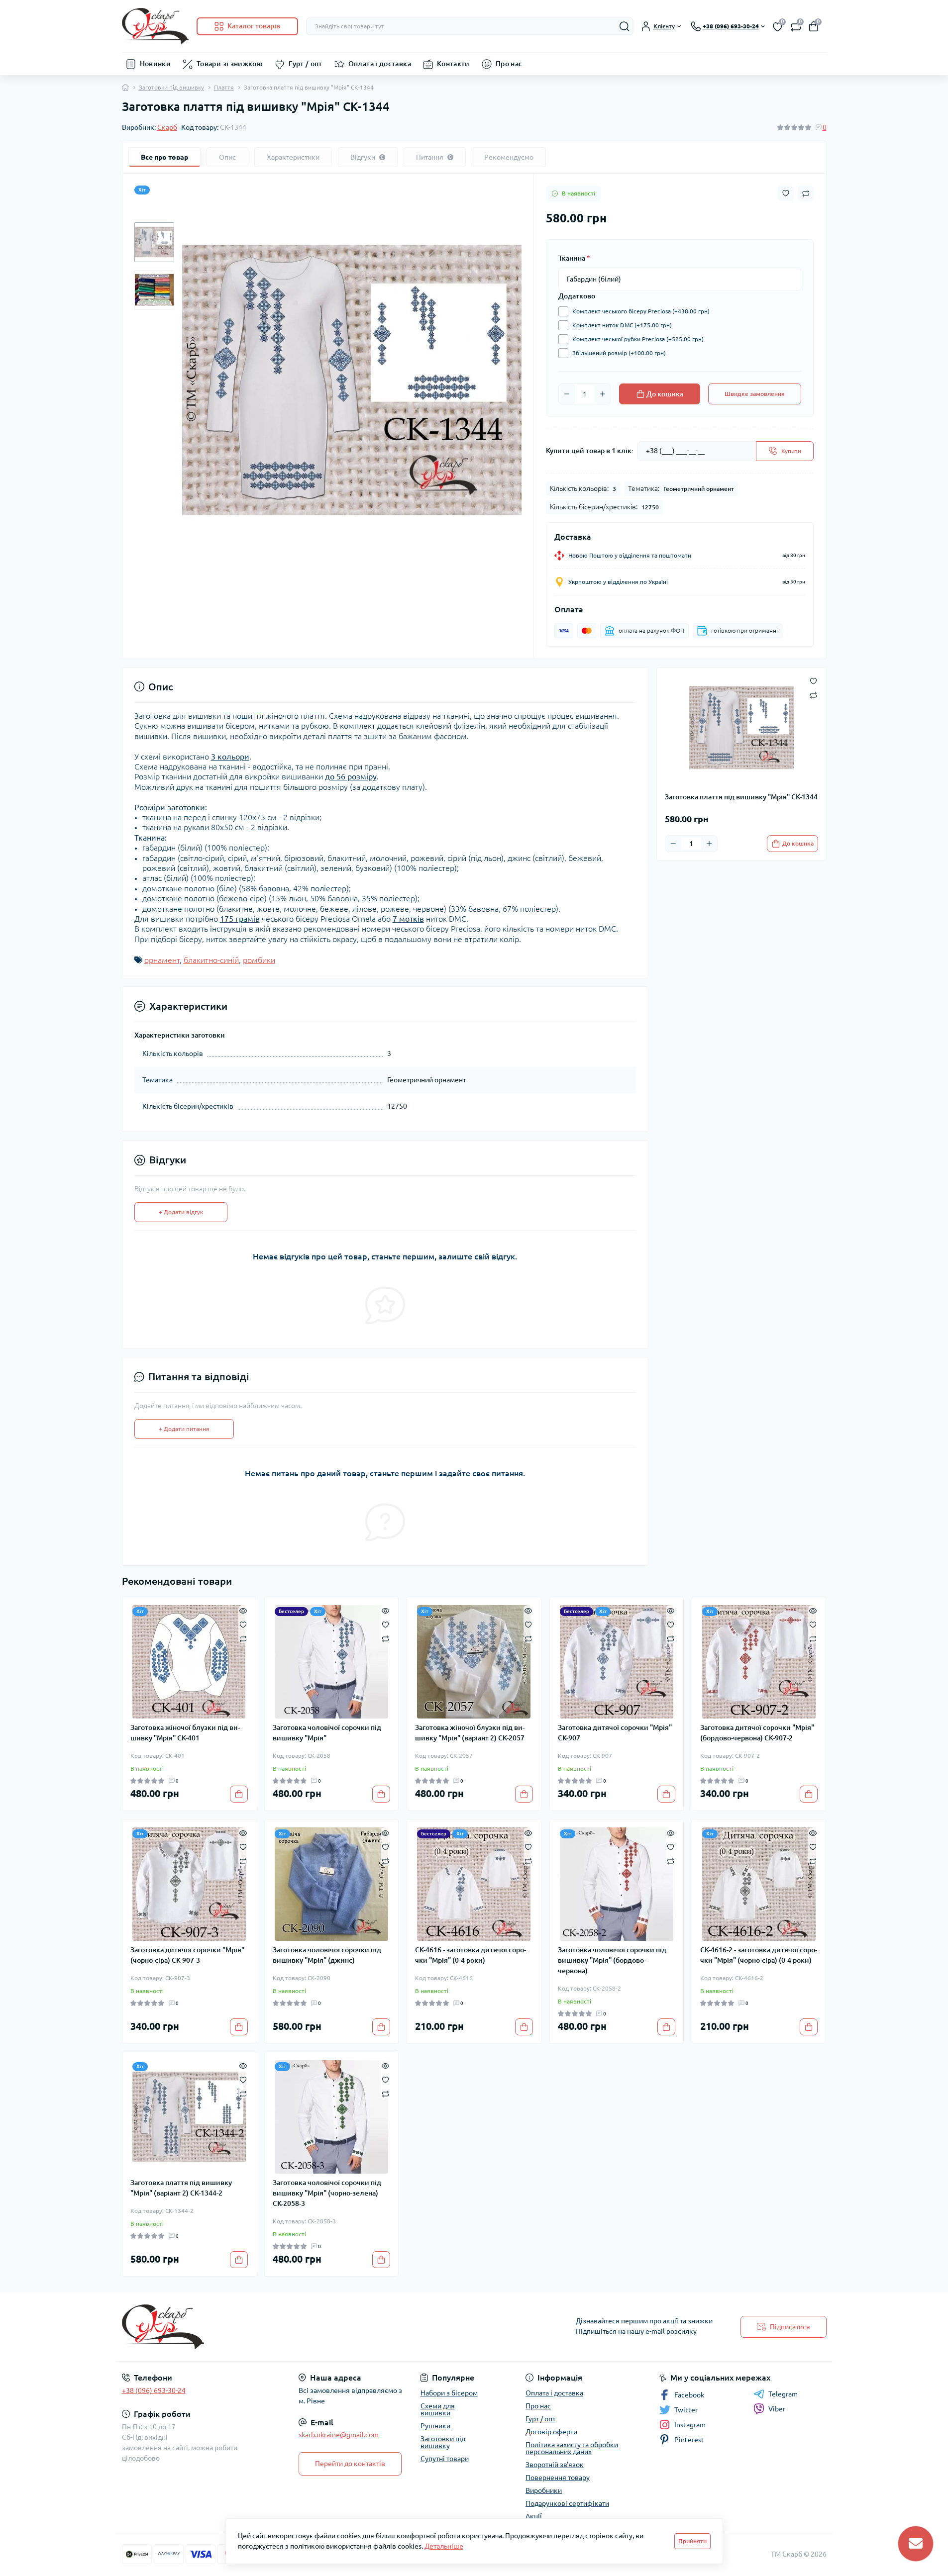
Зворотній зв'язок (555, 2465)
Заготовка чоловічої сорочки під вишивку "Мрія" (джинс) (327, 1955)
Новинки (156, 64)
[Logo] (155, 26)
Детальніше (444, 2546)
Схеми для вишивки (438, 2409)
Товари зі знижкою (230, 64)
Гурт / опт (306, 64)
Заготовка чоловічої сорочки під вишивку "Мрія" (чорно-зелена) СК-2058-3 (327, 2193)
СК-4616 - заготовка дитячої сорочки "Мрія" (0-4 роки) (471, 1955)
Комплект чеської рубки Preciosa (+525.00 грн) (638, 339)
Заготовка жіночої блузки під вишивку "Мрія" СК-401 (185, 1733)
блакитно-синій (211, 960)
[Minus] (567, 394)
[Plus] (603, 394)
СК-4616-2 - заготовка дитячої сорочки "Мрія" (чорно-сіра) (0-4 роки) (759, 1955)
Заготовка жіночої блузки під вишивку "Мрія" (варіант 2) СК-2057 (470, 1733)
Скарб (167, 127)
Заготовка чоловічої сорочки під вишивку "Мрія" (327, 1733)
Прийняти (692, 2541)
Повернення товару (558, 2478)
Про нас (509, 64)
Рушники (435, 2426)
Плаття (224, 87)
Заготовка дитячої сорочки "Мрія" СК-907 (615, 1733)
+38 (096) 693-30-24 (154, 2390)
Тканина (574, 258)
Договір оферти (551, 2432)
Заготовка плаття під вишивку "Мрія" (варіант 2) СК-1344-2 (181, 2188)
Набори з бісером (449, 2393)
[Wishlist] (243, 1624)
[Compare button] (806, 193)
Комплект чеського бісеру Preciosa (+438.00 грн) (641, 311)
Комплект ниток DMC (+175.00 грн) (622, 325)
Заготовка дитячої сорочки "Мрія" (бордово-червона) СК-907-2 (757, 1733)
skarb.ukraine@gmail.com (339, 2435)
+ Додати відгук (181, 1212)
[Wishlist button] (786, 193)
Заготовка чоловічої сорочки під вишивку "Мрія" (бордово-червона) (612, 1960)
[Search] (625, 26)
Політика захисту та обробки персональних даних (572, 2448)
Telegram (783, 2394)
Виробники (544, 2490)
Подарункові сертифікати (567, 2503)
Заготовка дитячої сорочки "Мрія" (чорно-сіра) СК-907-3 (187, 1955)
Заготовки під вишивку (171, 87)
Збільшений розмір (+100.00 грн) (619, 353)
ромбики (259, 960)
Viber (777, 2409)
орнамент (162, 960)
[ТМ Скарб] (295, 2327)
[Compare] (243, 1638)
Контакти (453, 64)
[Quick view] (243, 1610)
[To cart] (239, 1794)
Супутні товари (445, 2459)
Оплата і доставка (380, 64)
